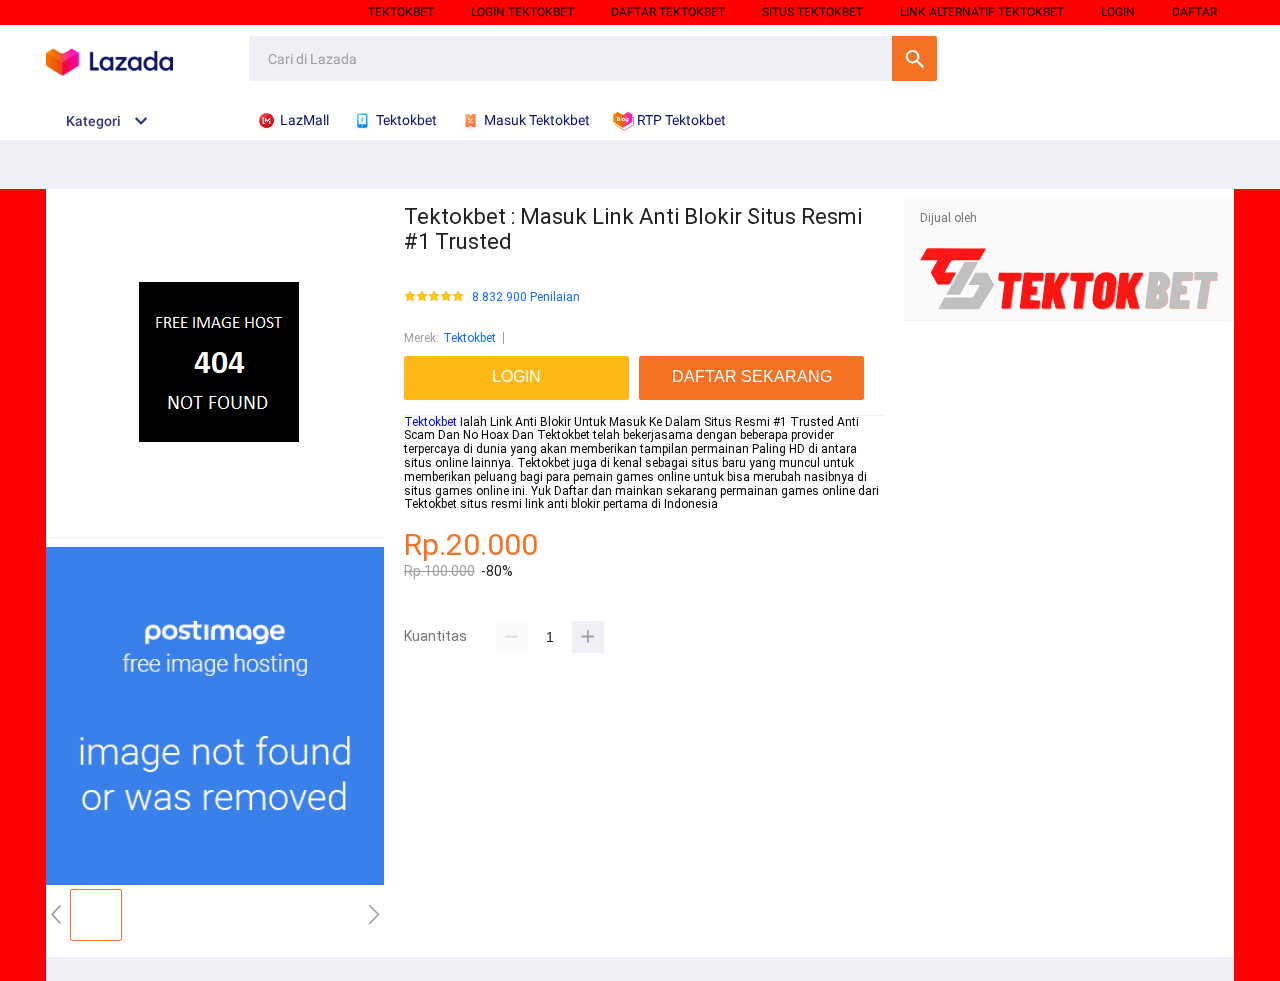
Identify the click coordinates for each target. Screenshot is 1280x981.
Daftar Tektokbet (668, 12)
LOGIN (1118, 12)
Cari (914, 58)
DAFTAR (1194, 12)
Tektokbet (401, 12)
